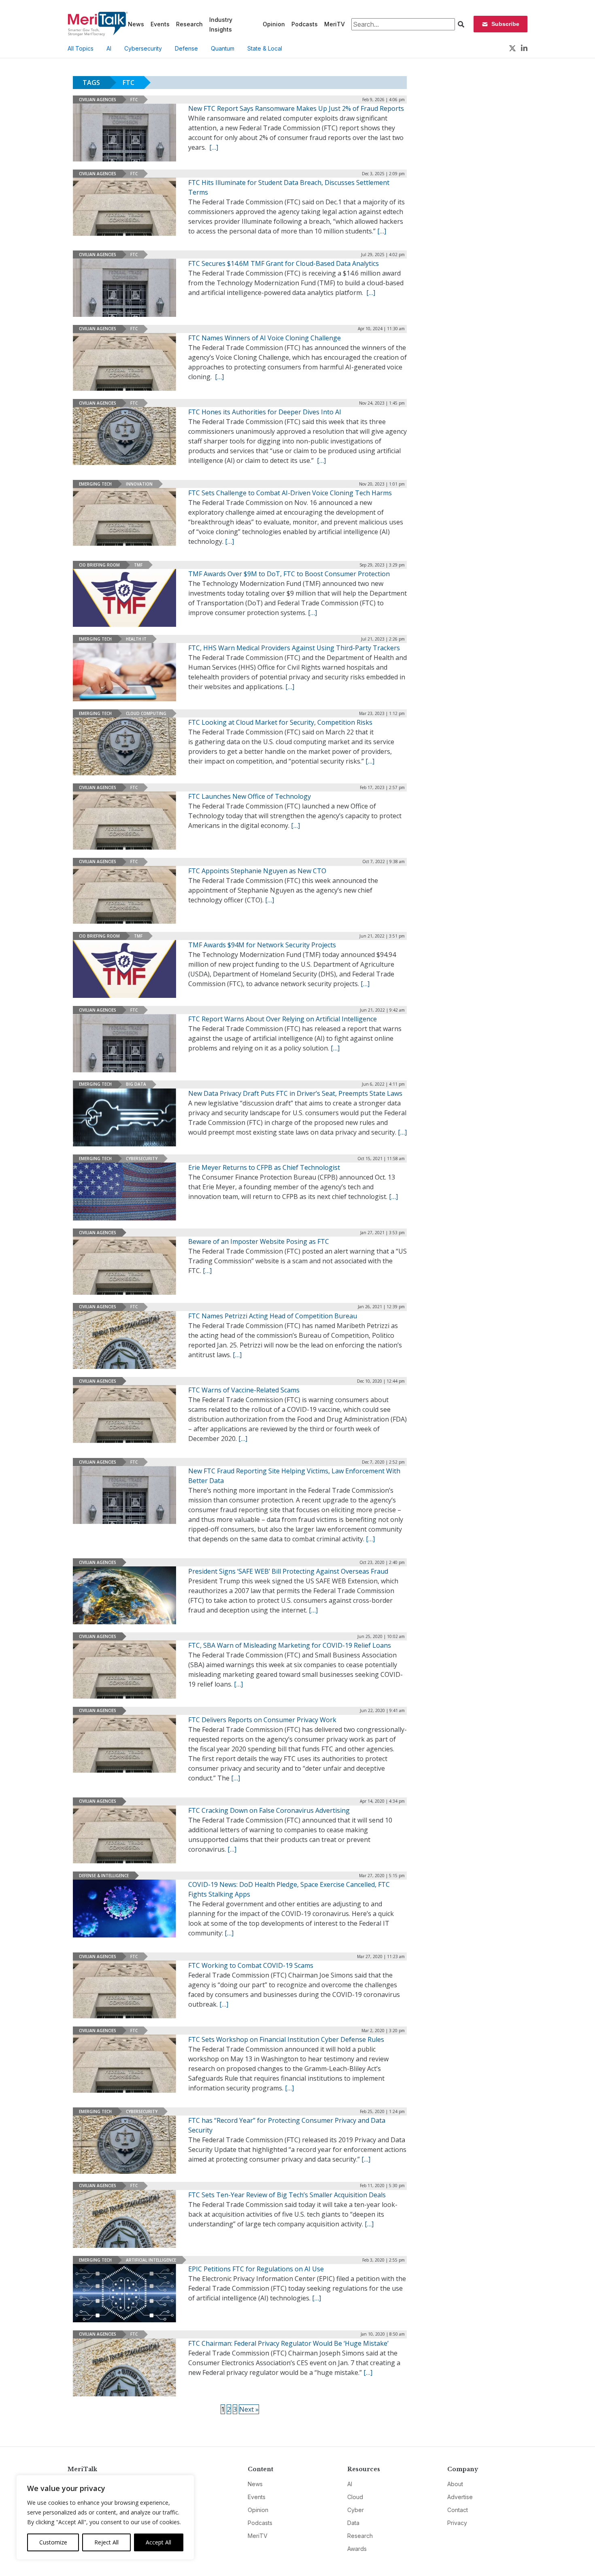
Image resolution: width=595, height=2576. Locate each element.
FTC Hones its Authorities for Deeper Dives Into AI (265, 412)
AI (109, 48)
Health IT (136, 639)
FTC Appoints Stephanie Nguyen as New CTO (257, 871)
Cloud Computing (146, 713)
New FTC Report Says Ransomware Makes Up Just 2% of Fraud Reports (296, 108)
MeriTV (335, 24)
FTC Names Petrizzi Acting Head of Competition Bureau (273, 1316)
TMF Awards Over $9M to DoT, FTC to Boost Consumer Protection (289, 574)
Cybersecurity (143, 48)
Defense (186, 48)
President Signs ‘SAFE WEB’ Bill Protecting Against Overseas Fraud (288, 1571)
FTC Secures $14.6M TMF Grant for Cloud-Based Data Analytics (284, 263)
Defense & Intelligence (104, 1876)
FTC (134, 100)
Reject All (106, 2542)
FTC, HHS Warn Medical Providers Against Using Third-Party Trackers (294, 648)
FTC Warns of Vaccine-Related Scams (244, 1390)
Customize (53, 2542)
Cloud (355, 2497)
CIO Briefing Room (99, 565)
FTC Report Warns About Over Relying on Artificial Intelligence (283, 1019)
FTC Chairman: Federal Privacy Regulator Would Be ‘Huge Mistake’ (288, 2343)
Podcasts (305, 24)
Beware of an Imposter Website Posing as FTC (259, 1241)
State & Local (265, 48)
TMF (138, 565)
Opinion (274, 24)
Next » (249, 2409)
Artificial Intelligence (151, 2260)
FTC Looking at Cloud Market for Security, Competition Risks (280, 722)
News (136, 24)
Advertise (460, 2497)
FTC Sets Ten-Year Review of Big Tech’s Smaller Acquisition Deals (287, 2195)
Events (160, 24)
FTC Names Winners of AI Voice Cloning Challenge (265, 338)
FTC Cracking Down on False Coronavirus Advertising (269, 1810)
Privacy (457, 2523)
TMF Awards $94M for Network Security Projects (262, 945)
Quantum (223, 48)
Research (189, 24)
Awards (357, 2549)
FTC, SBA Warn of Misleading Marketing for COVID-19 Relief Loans (290, 1645)
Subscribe (505, 24)
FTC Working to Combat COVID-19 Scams (251, 1965)
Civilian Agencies (98, 100)
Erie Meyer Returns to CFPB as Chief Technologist (264, 1167)
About (455, 2484)
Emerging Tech (95, 484)
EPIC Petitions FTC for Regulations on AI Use (256, 2269)
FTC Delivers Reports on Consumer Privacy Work (262, 1720)
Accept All (158, 2542)
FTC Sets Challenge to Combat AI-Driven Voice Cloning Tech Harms (290, 493)
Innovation (139, 484)
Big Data (136, 1084)
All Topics (81, 48)
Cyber (356, 2510)
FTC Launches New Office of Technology (250, 796)
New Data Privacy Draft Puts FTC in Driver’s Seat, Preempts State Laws (295, 1093)
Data (353, 2523)
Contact (458, 2510)
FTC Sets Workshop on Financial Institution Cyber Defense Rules (286, 2039)
